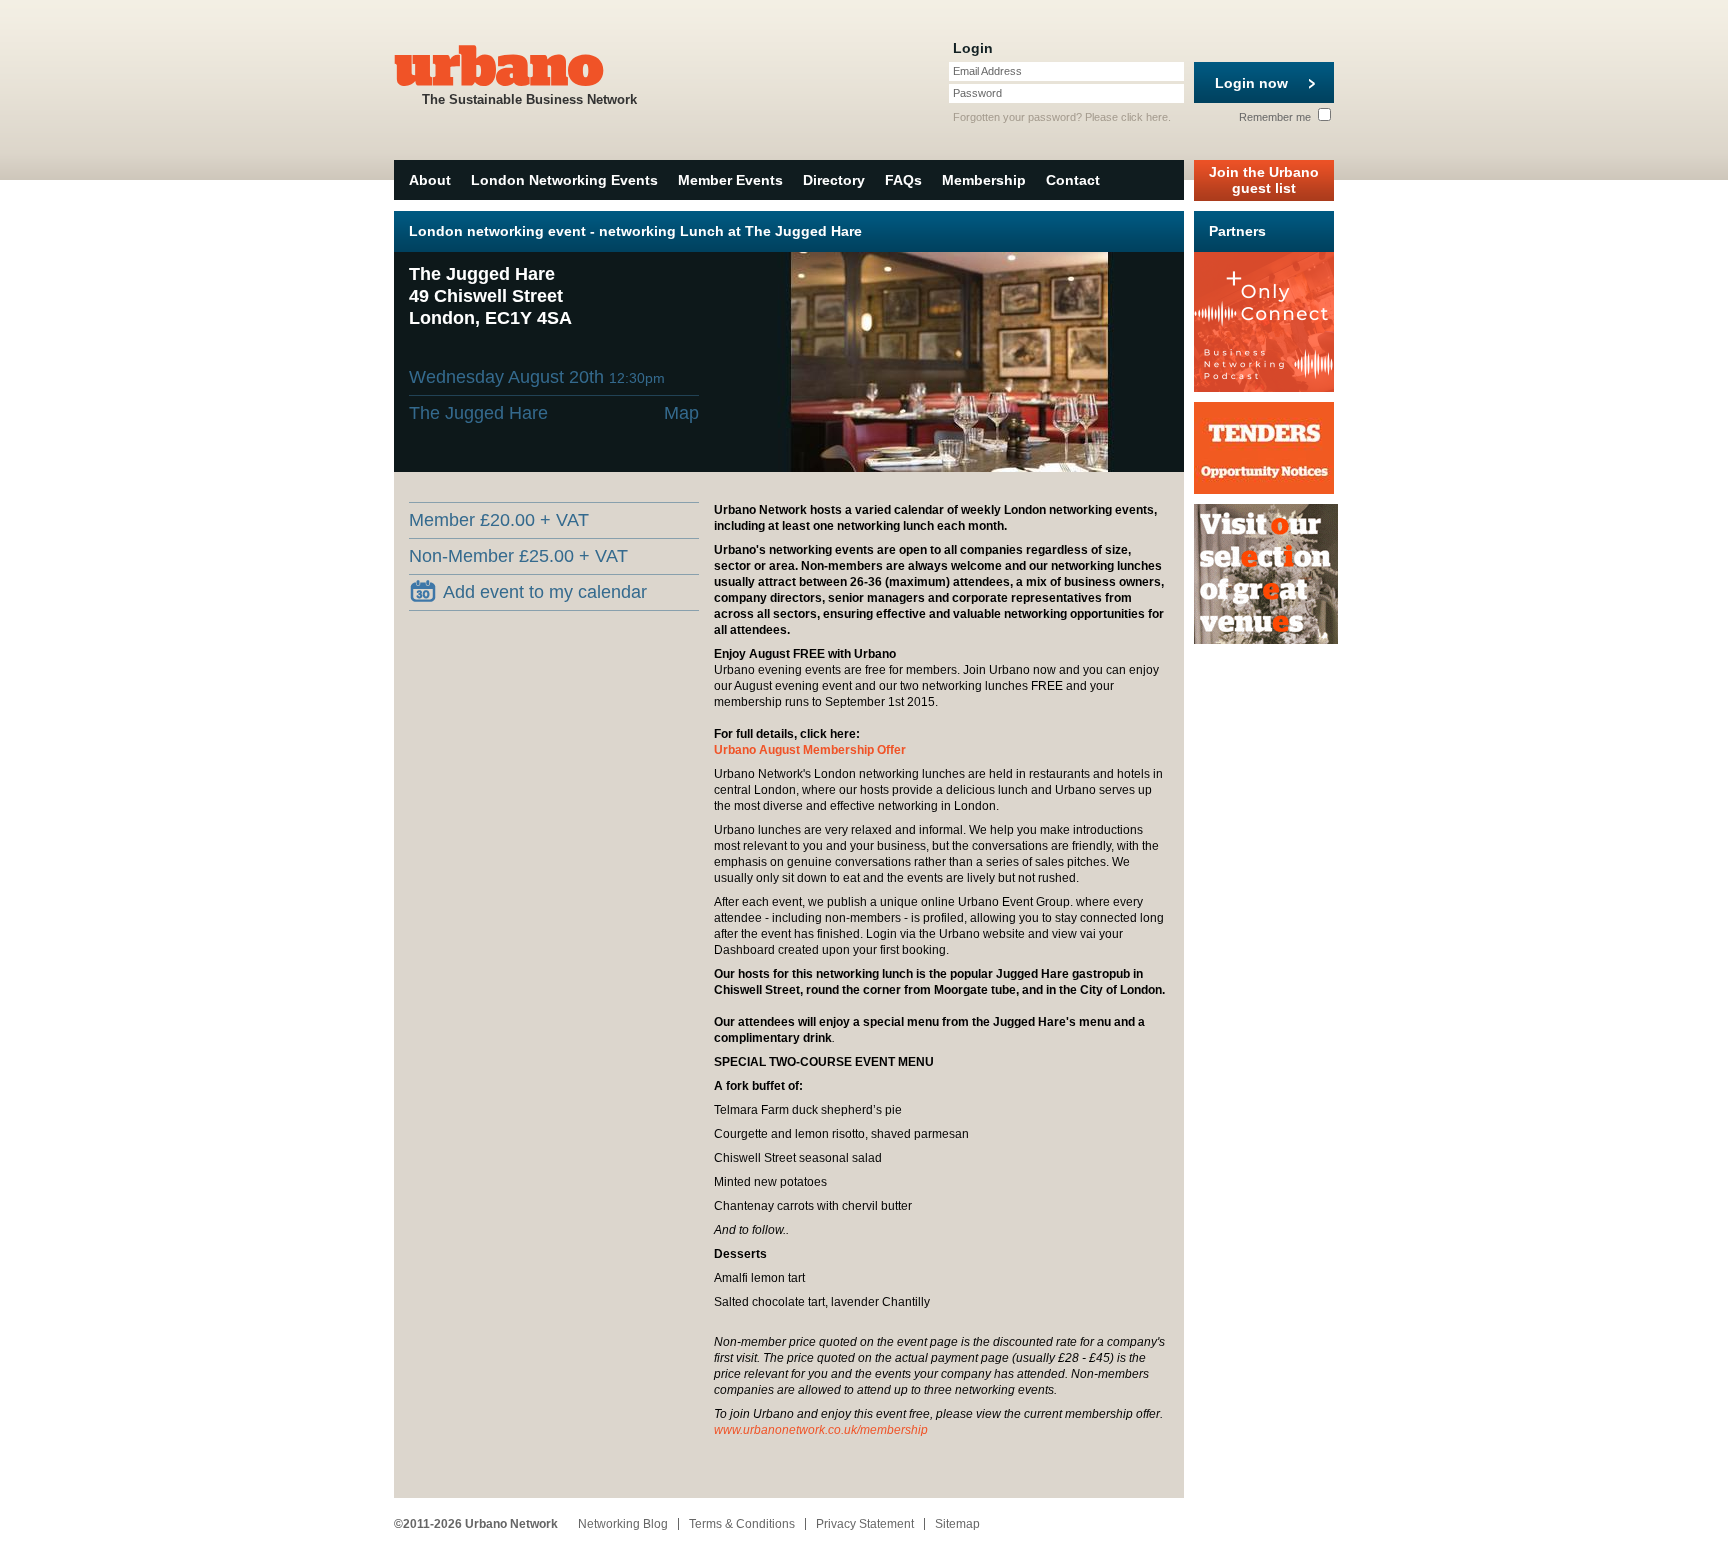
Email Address (987, 71)
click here (1144, 117)
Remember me (1276, 117)
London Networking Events (564, 180)
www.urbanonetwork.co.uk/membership (821, 1430)
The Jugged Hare (478, 413)
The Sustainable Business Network (529, 99)
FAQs (903, 180)
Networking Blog (623, 1524)
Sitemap (957, 1524)
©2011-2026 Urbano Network (476, 1524)
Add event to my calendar (545, 592)
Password (977, 93)
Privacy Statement (865, 1524)
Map (681, 413)
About (430, 180)
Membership (984, 180)
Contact (1073, 180)
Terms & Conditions (742, 1524)
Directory (834, 180)
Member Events (730, 180)
